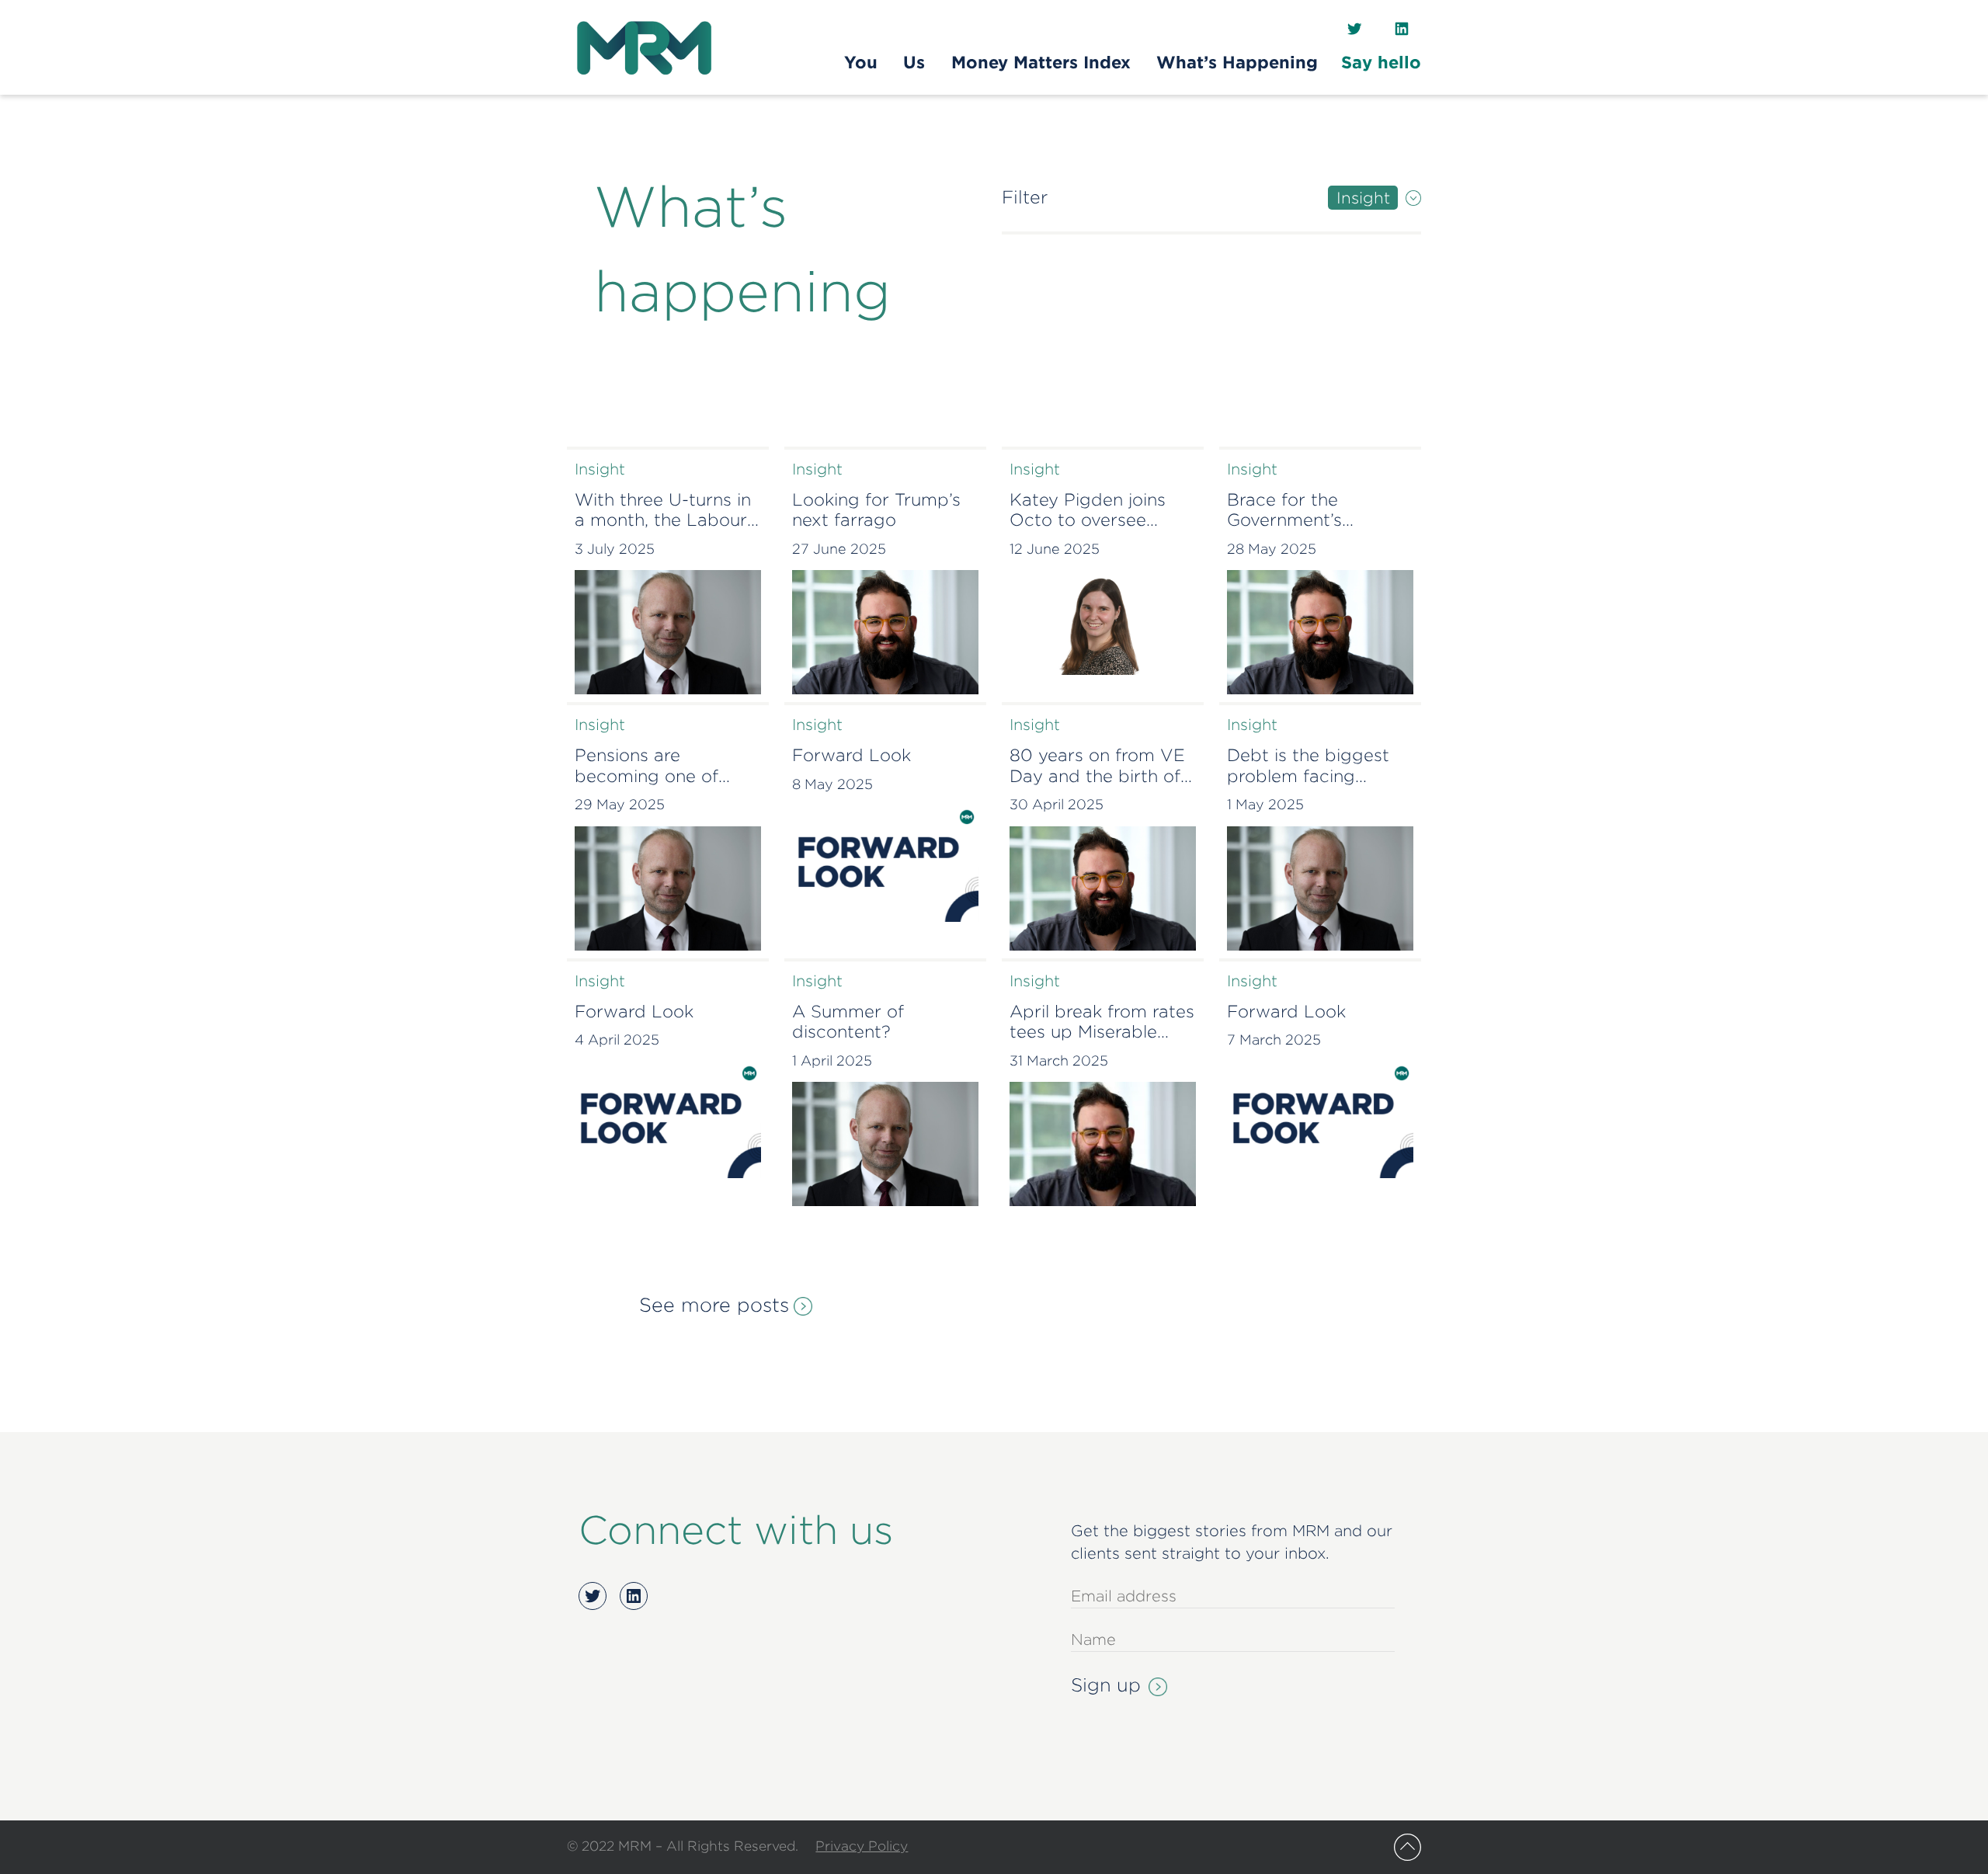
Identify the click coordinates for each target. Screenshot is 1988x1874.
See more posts (714, 1305)
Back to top (1408, 1847)
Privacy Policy (862, 1846)
